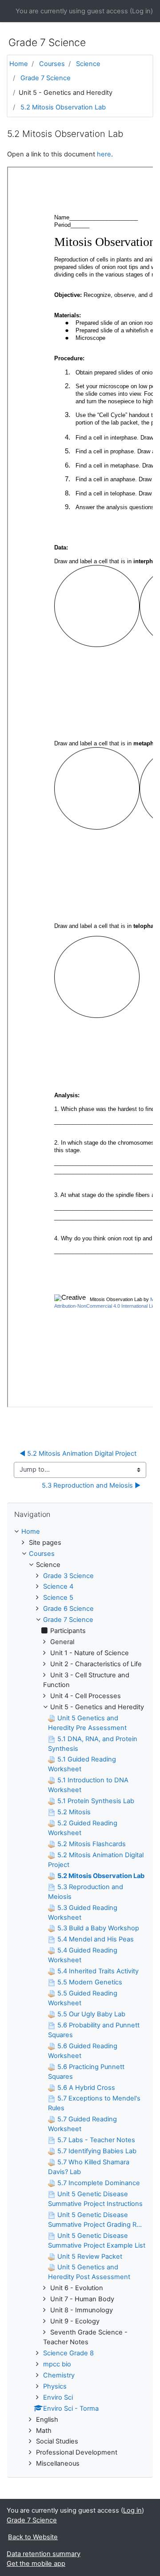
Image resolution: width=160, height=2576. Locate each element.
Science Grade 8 (68, 2353)
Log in (141, 11)
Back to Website (33, 2537)
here (104, 154)
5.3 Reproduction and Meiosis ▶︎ (91, 1485)
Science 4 (58, 1586)
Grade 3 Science (68, 1576)
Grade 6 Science (68, 1609)
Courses (52, 64)
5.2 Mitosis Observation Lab (63, 107)
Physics (55, 2386)
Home (19, 64)
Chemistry (59, 2375)
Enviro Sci (58, 2397)
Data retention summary (44, 2554)
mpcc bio (57, 2364)
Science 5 (58, 1598)
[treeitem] (80, 1532)
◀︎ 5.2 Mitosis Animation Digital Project (78, 1454)
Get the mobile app (36, 2564)
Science (88, 64)
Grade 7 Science (46, 78)
